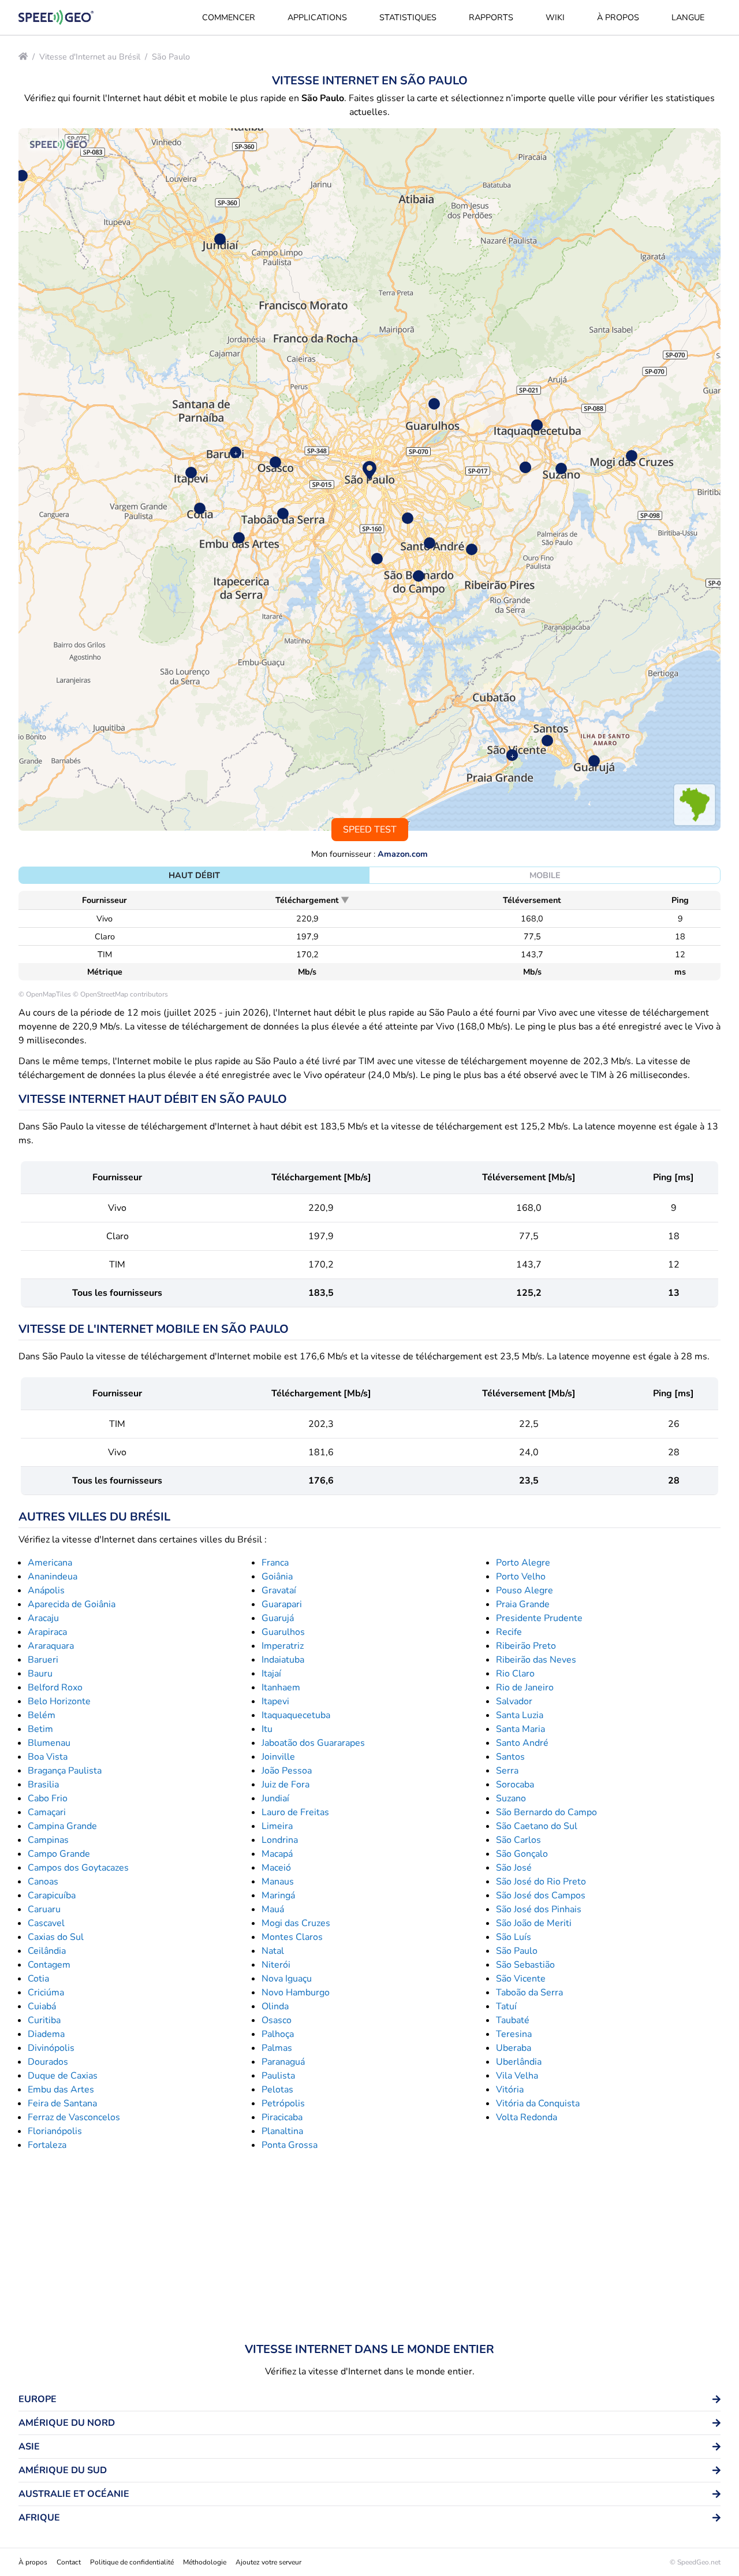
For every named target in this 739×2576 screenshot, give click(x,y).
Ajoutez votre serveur (268, 2562)
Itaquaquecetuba (296, 1715)
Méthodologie (205, 2562)
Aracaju (43, 1618)
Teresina (514, 2034)
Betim (40, 1729)
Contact (69, 2562)
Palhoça (278, 2034)
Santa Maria (520, 1729)
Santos (510, 1757)
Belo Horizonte (59, 1701)
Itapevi (275, 1701)
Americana (50, 1563)
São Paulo (171, 57)
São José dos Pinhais (539, 1909)
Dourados (48, 2062)
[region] (369, 479)
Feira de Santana (62, 2103)
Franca (275, 1563)
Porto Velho (521, 1577)
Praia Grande (523, 1604)
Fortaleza (47, 2145)
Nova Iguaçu (287, 1979)
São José (514, 1868)
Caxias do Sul (56, 1937)
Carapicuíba (52, 1895)
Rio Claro (515, 1674)
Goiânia (277, 1577)
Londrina (280, 1840)
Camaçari (47, 1812)
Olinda (275, 2006)
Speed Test (370, 830)
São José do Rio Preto (541, 1882)
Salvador (514, 1701)
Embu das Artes (61, 2090)
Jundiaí (275, 1798)
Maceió (276, 1868)
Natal (273, 1951)
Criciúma (46, 1993)
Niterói (276, 1965)
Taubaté (513, 2020)
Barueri (43, 1660)
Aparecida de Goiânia (72, 1604)
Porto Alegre (523, 1563)
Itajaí (271, 1674)
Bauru (40, 1674)
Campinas (48, 1840)
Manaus (278, 1882)
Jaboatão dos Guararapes (313, 1743)
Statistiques (408, 17)
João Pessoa (287, 1771)
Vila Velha (517, 2076)
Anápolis (46, 1590)
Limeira (277, 1826)
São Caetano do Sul (537, 1826)
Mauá (273, 1909)
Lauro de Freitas (295, 1812)
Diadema (46, 2034)
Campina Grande (62, 1826)
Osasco (277, 2020)
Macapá (277, 1854)
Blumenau (49, 1743)
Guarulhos (283, 1632)
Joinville (278, 1757)
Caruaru (44, 1909)
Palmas (277, 2048)
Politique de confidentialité (132, 2562)
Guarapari (282, 1604)
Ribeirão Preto (526, 1646)
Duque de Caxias (63, 2076)
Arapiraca (47, 1632)
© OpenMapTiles (45, 994)
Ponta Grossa (290, 2145)
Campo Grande (59, 1854)
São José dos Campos (541, 1895)
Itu (267, 1729)
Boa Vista (48, 1757)
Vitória (510, 2090)
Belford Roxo (55, 1687)
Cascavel (46, 1923)
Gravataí (279, 1590)
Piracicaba (282, 2117)
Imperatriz (283, 1646)
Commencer (229, 17)
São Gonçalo (522, 1854)
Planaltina (282, 2131)
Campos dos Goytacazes (78, 1868)
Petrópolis (283, 2103)
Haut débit (194, 875)
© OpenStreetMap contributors (120, 994)
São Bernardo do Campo (546, 1812)
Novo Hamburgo (296, 1993)
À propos (618, 17)
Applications (317, 17)
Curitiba (44, 2020)
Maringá (278, 1895)
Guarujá (278, 1618)
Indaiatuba (283, 1660)
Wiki (555, 17)
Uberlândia (519, 2062)
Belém (42, 1715)
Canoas (43, 1882)
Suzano (511, 1798)
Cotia (38, 1979)
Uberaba (514, 2048)
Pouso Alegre (525, 1590)
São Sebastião (525, 1965)
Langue (688, 17)
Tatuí (506, 2006)
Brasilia (43, 1785)
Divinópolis (51, 2048)
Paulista (278, 2076)
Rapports (491, 17)
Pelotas (277, 2090)
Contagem (49, 1965)
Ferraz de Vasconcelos (74, 2117)
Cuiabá (42, 2006)
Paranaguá (283, 2062)
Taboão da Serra (529, 1993)
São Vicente (521, 1979)
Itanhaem (281, 1687)
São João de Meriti (534, 1923)
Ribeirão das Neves (536, 1660)
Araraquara (51, 1646)
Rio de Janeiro (525, 1687)
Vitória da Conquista (538, 2103)
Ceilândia (47, 1951)
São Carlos (518, 1840)
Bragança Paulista (65, 1771)
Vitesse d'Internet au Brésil (90, 57)
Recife (509, 1632)
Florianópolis (55, 2131)
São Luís (514, 1937)
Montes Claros (292, 1937)
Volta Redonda (527, 2117)
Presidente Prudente (539, 1618)
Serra (507, 1771)
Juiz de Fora (285, 1785)
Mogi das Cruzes (296, 1923)
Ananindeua (53, 1577)
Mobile (545, 875)
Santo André (522, 1743)
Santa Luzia (520, 1715)
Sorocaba (515, 1785)
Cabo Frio (48, 1798)
